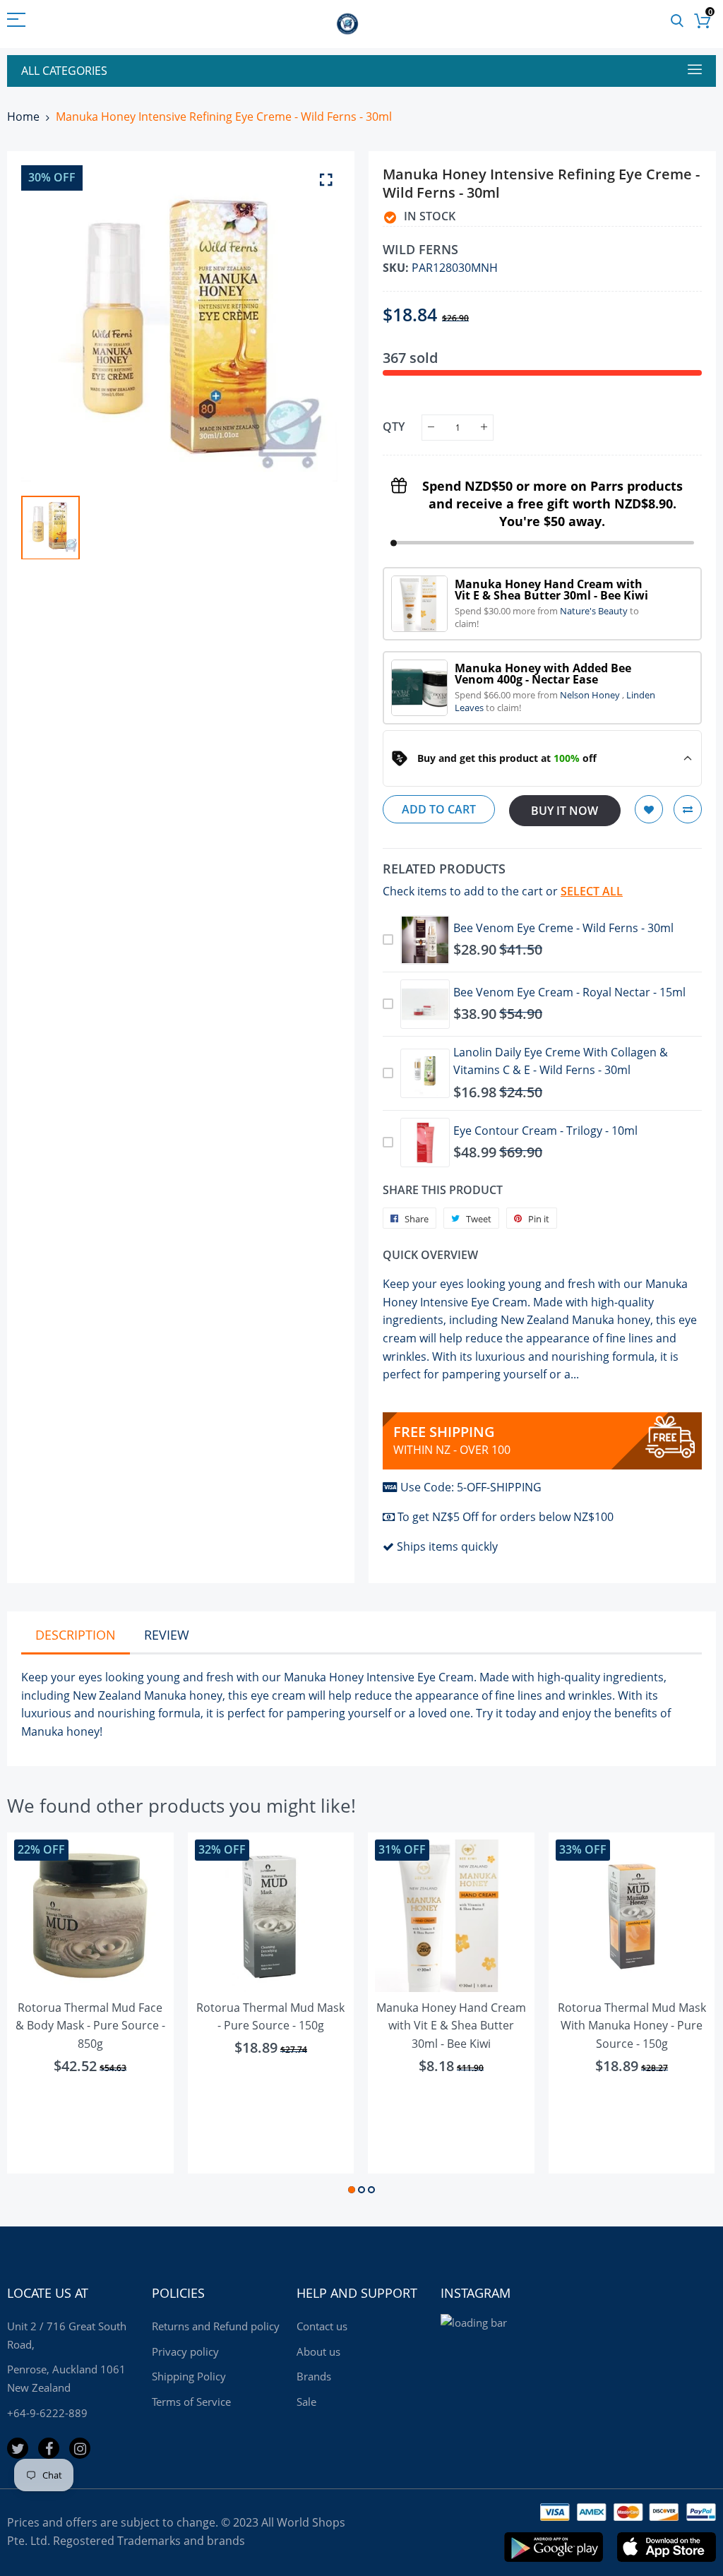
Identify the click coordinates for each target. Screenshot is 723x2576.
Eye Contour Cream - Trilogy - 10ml (545, 1131)
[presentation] (35, 2015)
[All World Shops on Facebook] (49, 2448)
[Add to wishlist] (649, 809)
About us (318, 2351)
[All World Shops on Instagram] (80, 2448)
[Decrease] (431, 428)
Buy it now (564, 811)
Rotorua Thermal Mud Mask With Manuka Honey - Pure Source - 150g (632, 2026)
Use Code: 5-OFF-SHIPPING (471, 1487)
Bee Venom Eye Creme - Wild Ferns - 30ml (563, 928)
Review (167, 1635)
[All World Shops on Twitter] (18, 2448)
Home (23, 117)
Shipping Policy (189, 2376)
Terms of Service (191, 2402)
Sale (306, 2402)
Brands (314, 2376)
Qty (394, 427)
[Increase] (484, 428)
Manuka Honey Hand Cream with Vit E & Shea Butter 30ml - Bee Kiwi (451, 2026)
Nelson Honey (591, 695)
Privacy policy (185, 2351)
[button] (352, 2190)
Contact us (322, 2326)
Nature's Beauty (595, 611)
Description (76, 1635)
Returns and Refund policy (216, 2326)
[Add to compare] (688, 809)
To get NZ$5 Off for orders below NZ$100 (506, 1517)
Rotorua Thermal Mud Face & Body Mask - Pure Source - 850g (90, 2026)
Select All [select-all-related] (592, 891)
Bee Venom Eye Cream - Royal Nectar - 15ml (569, 992)
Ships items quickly (447, 1546)
